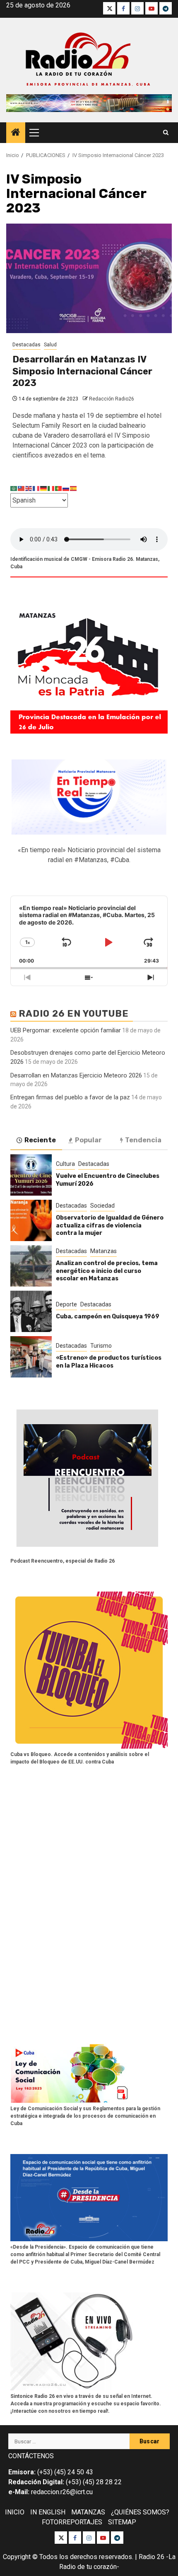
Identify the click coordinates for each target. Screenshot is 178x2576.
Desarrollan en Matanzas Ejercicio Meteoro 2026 (76, 1075)
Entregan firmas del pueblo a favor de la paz (70, 1097)
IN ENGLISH (48, 2512)
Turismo (101, 1346)
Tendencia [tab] (143, 1140)
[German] (44, 488)
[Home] (16, 133)
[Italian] (51, 488)
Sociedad (102, 1206)
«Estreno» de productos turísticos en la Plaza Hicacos (109, 1362)
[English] (29, 488)
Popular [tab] (88, 1140)
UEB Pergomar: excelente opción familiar (66, 1030)
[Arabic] (14, 488)
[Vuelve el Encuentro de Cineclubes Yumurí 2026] (31, 1175)
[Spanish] (74, 488)
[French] (36, 488)
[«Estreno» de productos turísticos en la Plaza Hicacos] (31, 1357)
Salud (50, 345)
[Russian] (66, 488)
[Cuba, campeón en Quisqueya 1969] (31, 1311)
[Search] (166, 133)
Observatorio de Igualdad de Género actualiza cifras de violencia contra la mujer (110, 1225)
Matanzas (103, 1251)
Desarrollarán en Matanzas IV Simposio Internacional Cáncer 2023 (82, 371)
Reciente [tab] (40, 1140)
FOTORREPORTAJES (72, 2522)
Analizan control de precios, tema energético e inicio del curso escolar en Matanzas (107, 1271)
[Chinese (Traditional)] (22, 488)
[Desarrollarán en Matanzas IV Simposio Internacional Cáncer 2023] (89, 278)
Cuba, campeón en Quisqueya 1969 (108, 1317)
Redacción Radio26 (112, 399)
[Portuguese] (59, 488)
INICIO (15, 2512)
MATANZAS (88, 2512)
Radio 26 (152, 2557)
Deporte (66, 1304)
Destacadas (26, 345)
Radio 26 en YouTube (74, 1014)
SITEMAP (122, 2522)
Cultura (65, 1164)
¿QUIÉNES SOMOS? (140, 2512)
